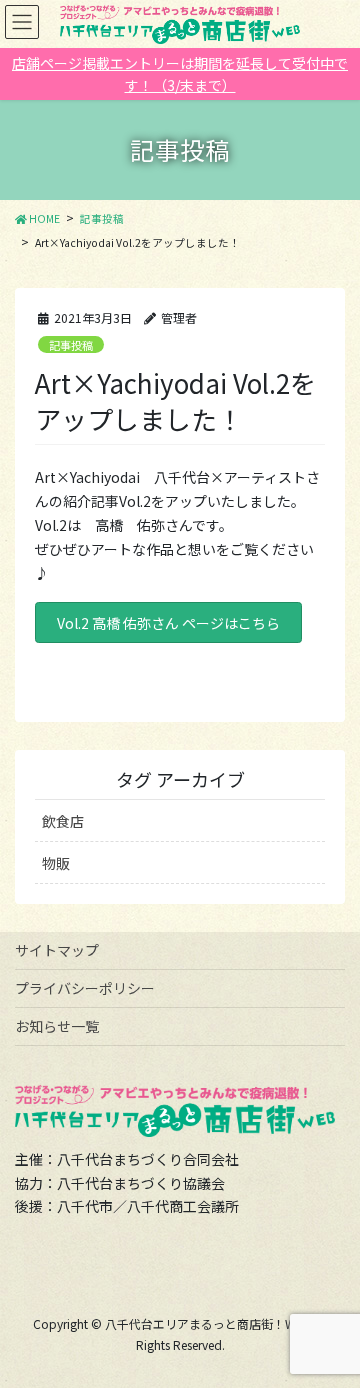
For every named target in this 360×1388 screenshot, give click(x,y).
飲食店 (63, 821)
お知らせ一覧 (57, 1026)
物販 (56, 863)
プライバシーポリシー (85, 988)
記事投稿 (71, 345)
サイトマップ (57, 950)
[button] (168, 622)
